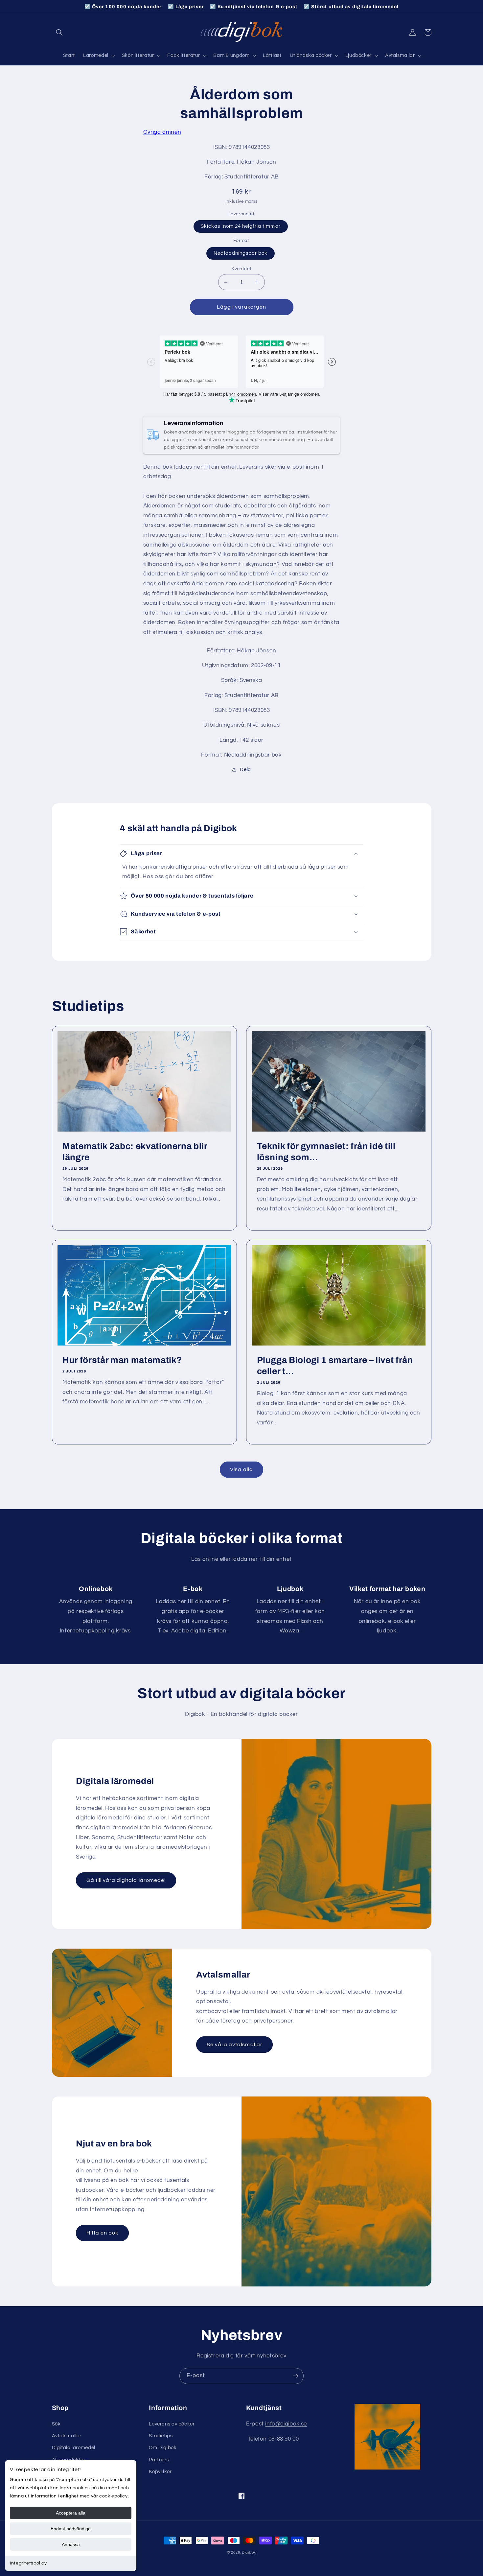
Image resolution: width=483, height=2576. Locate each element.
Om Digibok (163, 2448)
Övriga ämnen (162, 132)
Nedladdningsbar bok (241, 253)
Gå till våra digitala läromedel (126, 1880)
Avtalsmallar (67, 2436)
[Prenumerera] (296, 2376)
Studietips (161, 2436)
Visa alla (241, 1469)
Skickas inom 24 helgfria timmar (241, 226)
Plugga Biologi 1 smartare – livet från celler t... (335, 1366)
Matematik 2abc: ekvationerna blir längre (135, 1152)
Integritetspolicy (28, 2563)
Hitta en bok (103, 2233)
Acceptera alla (71, 2513)
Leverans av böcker (172, 2424)
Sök (56, 2424)
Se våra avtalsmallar (235, 2045)
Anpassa (71, 2544)
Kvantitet (241, 269)
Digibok (249, 2553)
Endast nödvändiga (71, 2529)
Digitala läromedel (74, 2448)
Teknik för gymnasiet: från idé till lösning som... (326, 1152)
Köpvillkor (160, 2472)
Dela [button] (245, 770)
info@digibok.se (286, 2424)
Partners (159, 2460)
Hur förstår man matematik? (122, 1360)
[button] (59, 32)
